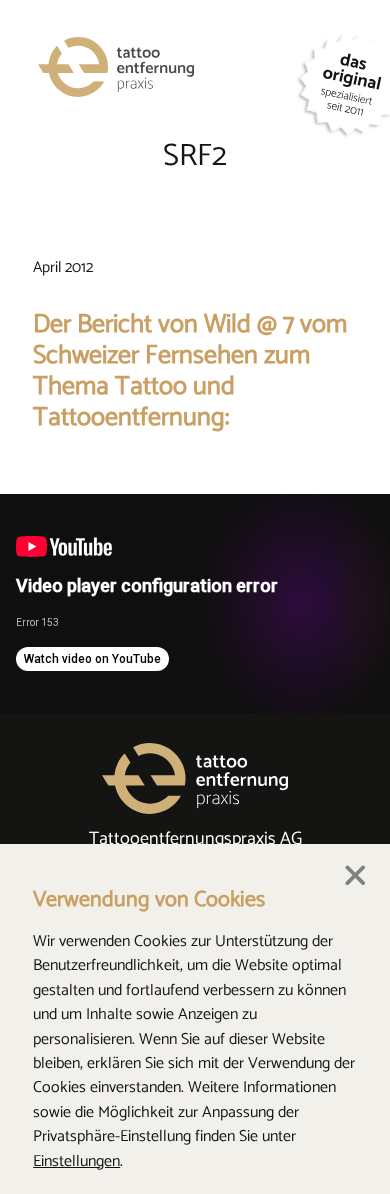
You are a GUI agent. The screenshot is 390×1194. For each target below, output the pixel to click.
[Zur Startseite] (195, 786)
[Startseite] (155, 70)
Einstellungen (76, 1161)
